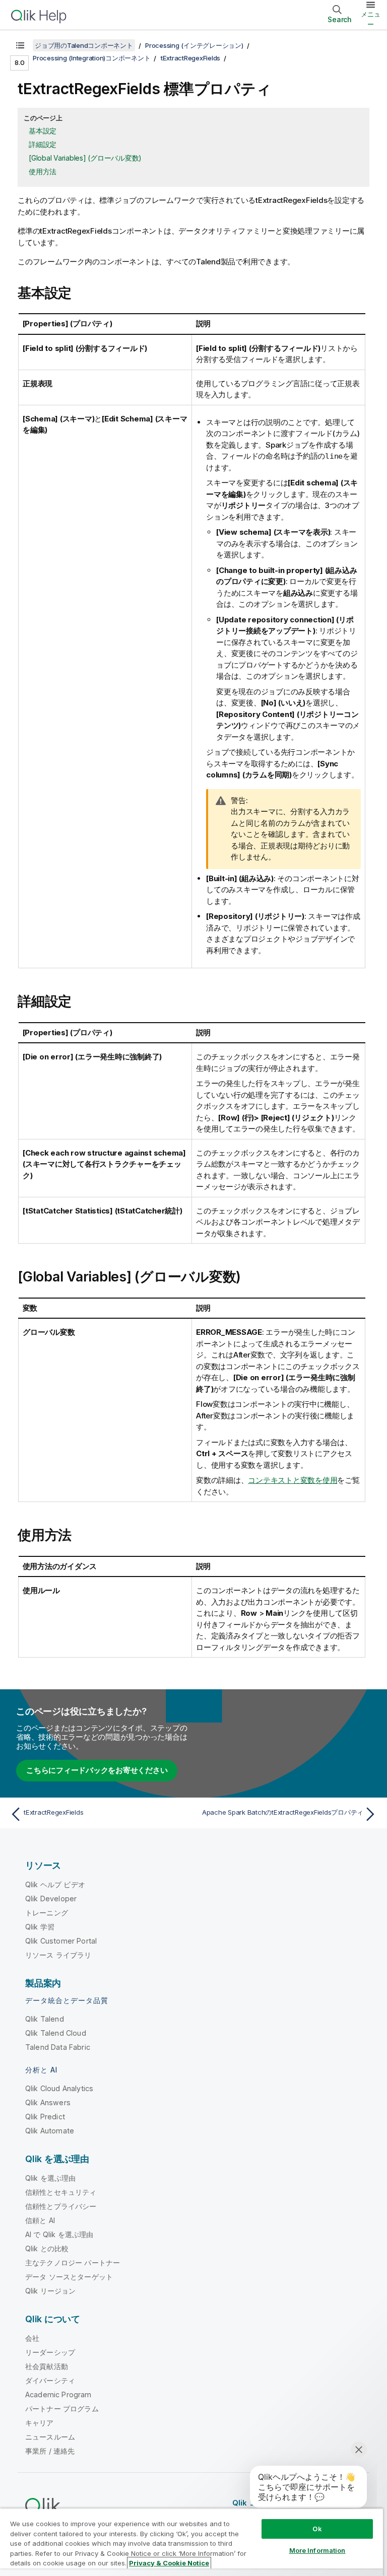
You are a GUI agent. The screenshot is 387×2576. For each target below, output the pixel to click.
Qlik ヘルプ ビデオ (55, 1884)
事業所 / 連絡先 (50, 2451)
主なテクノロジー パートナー (73, 2263)
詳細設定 (43, 144)
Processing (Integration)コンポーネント (91, 58)
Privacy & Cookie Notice (169, 2563)
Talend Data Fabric (58, 2047)
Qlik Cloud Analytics (59, 2088)
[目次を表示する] (20, 45)
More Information (317, 2550)
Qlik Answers (48, 2102)
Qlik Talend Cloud (56, 2033)
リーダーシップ (50, 2352)
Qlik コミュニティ (264, 2503)
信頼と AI (40, 2220)
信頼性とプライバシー (61, 2206)
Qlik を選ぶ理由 (51, 2178)
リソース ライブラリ (58, 1955)
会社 (32, 2338)
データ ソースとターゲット (69, 2277)
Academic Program (58, 2394)
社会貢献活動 (47, 2366)
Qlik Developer (51, 1899)
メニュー (371, 19)
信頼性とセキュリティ (61, 2192)
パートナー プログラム (62, 2409)
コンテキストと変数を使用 (293, 1480)
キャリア (40, 2423)
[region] (191, 2542)
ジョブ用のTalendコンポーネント (84, 45)
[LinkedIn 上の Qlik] (333, 2502)
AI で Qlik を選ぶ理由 (59, 2234)
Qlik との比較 (47, 2248)
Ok (317, 2529)
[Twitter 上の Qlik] (314, 2502)
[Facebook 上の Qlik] (352, 2502)
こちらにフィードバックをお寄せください (97, 1770)
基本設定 (43, 131)
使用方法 (43, 171)
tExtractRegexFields (190, 58)
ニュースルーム (50, 2437)
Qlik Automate (50, 2131)
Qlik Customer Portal (61, 1941)
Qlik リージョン (51, 2291)
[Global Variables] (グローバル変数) (85, 158)
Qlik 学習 (40, 1927)
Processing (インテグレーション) (194, 45)
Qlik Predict (45, 2117)
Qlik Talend (45, 2019)
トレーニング (47, 1913)
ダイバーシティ (50, 2380)
